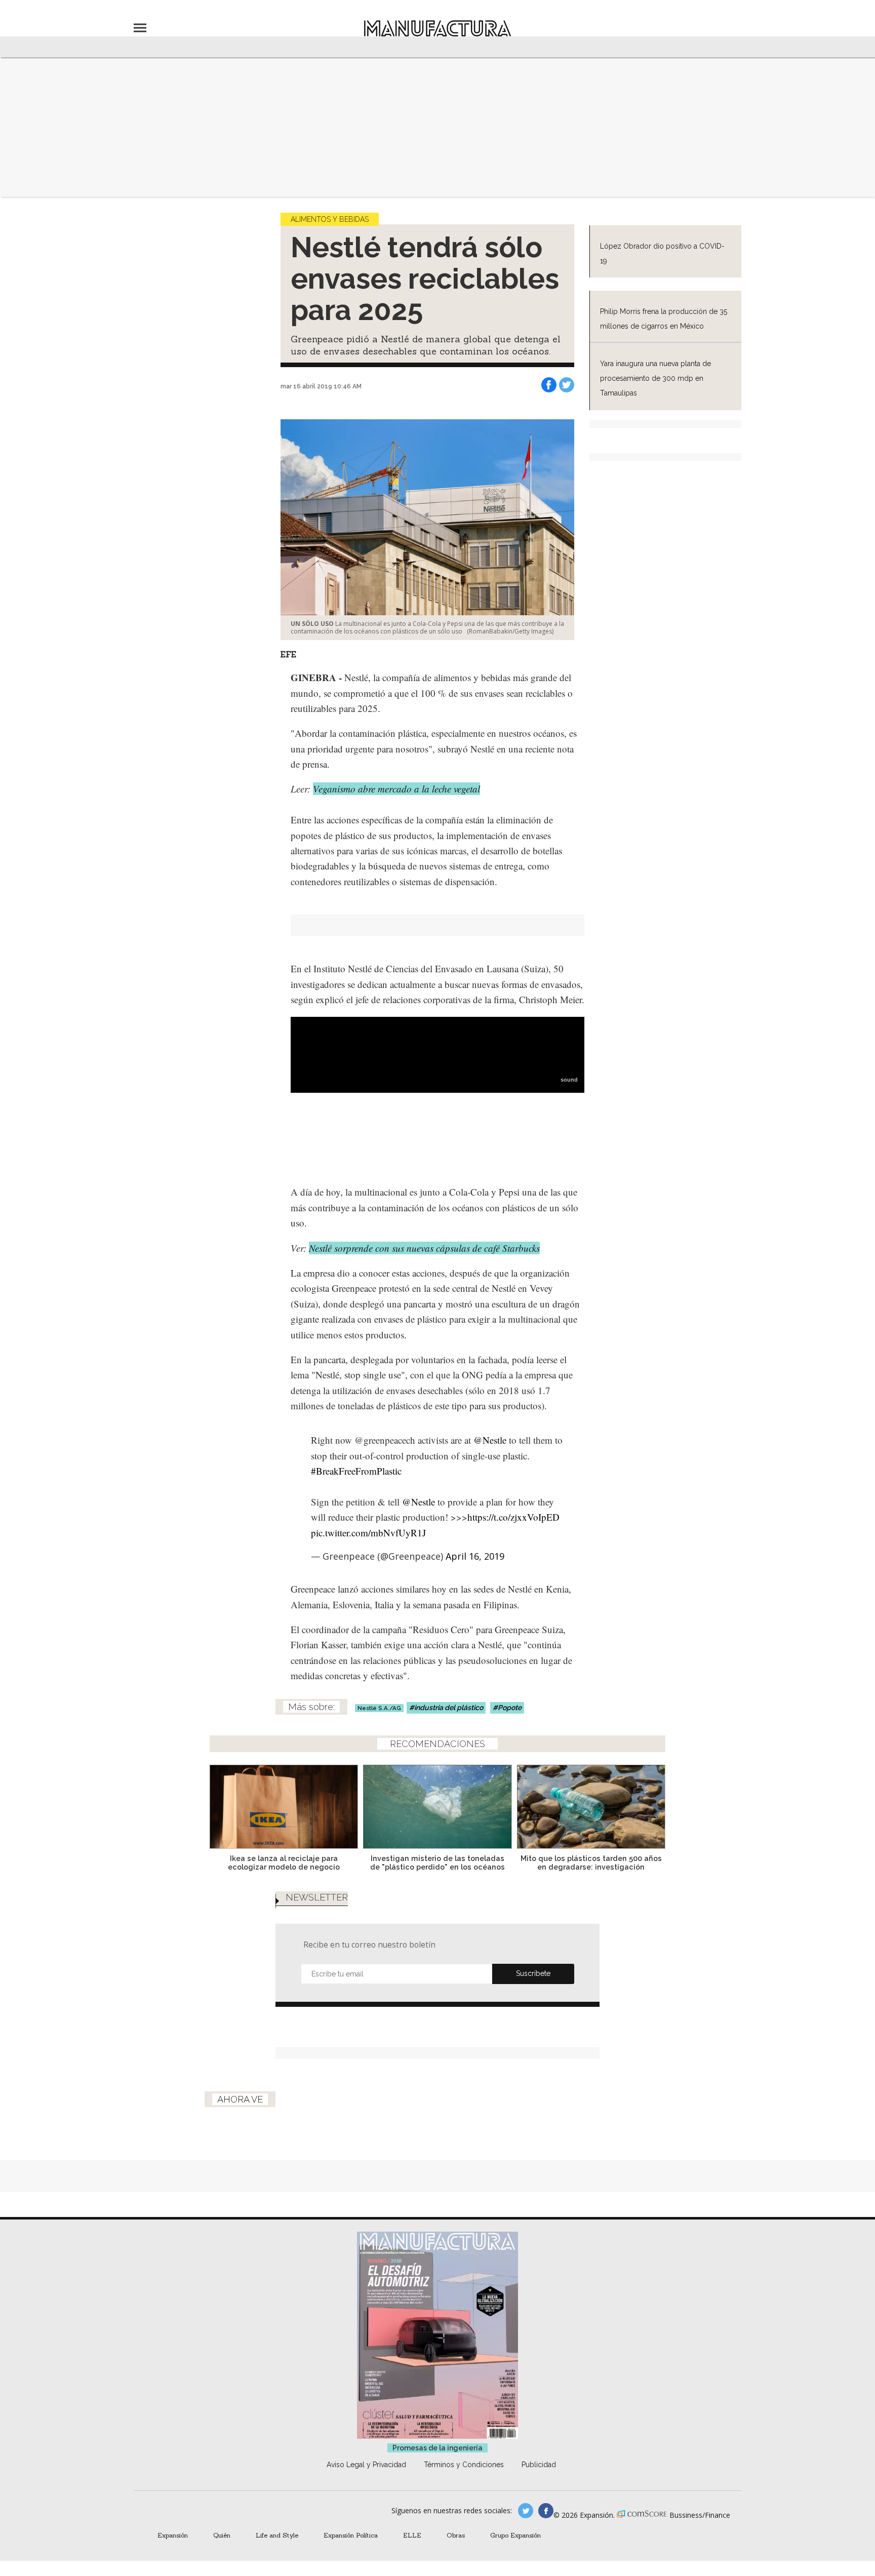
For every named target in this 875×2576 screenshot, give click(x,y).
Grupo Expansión (515, 2535)
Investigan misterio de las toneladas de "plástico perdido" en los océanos (437, 1862)
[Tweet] (567, 385)
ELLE (412, 2535)
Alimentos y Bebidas (330, 219)
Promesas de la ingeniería (437, 2448)
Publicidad (539, 2465)
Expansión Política (351, 2535)
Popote (510, 1708)
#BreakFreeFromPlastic (356, 1471)
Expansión (173, 2535)
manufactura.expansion (546, 2511)
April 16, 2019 (475, 1556)
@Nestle (490, 1440)
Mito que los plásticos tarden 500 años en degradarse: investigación (591, 1862)
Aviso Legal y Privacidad (366, 2465)
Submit (533, 1974)
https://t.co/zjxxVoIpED (513, 1517)
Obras (456, 2535)
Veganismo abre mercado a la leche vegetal (396, 789)
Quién (222, 2535)
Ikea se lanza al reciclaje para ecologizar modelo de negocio (284, 1862)
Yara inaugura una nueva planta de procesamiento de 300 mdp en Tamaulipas (655, 379)
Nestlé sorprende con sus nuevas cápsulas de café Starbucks (424, 1248)
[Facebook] (549, 385)
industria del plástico (449, 1708)
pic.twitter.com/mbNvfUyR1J (368, 1533)
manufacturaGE (526, 2511)
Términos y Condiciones (464, 2465)
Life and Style (277, 2535)
